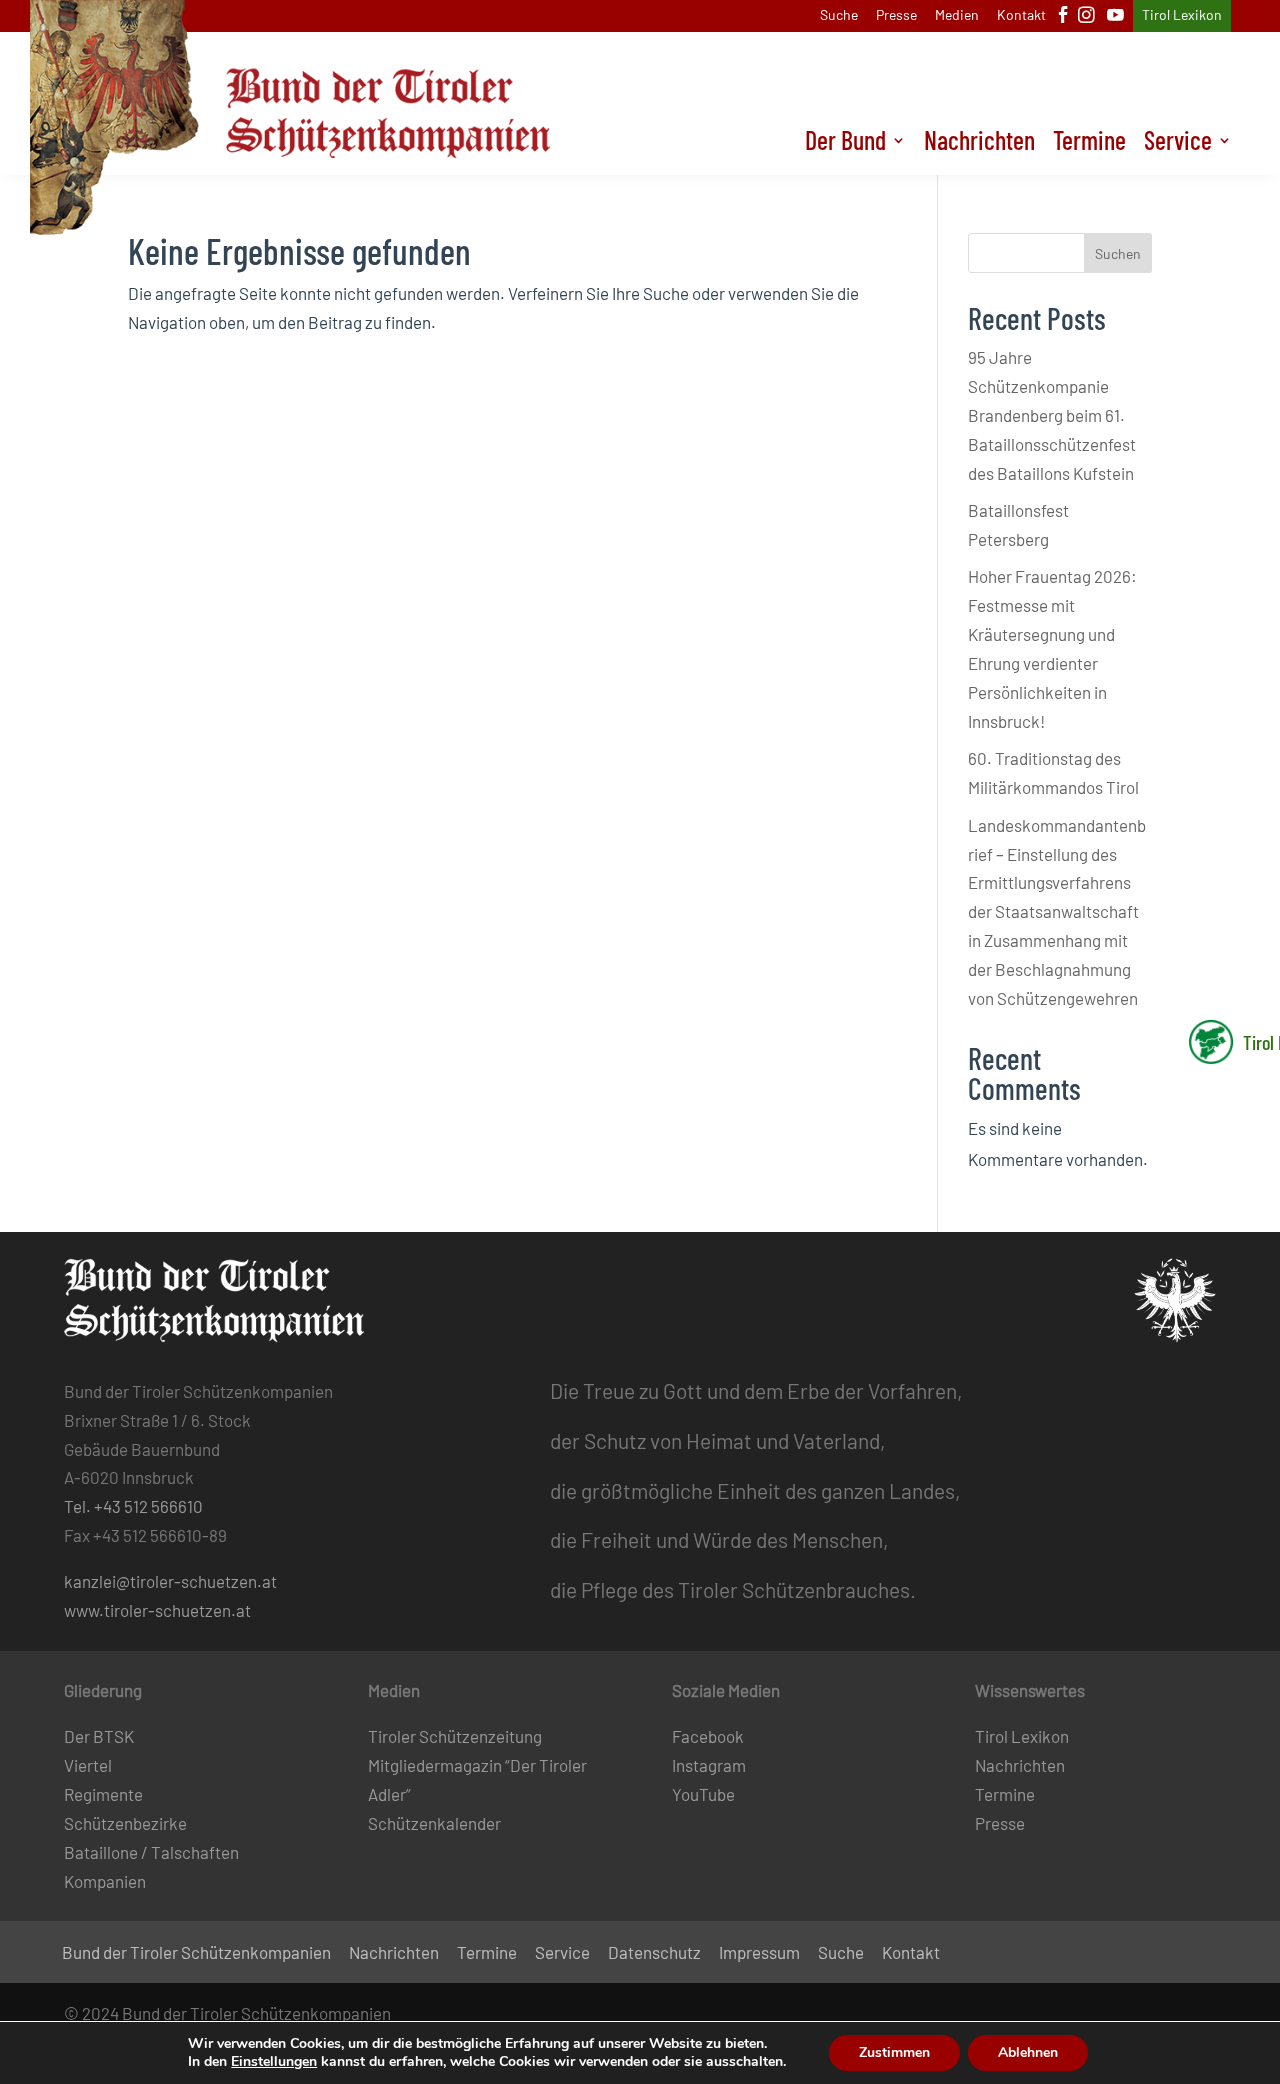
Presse (896, 15)
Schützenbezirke (125, 1823)
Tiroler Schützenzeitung (455, 1736)
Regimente (103, 1794)
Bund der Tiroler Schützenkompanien (196, 1953)
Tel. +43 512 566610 (133, 1506)
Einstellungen (274, 2062)
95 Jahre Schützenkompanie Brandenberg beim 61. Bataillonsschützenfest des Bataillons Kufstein (1052, 415)
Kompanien (105, 1881)
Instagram (709, 1765)
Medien (957, 15)
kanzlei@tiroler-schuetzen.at (170, 1581)
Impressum (759, 1953)
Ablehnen (1028, 2052)
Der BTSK (99, 1736)
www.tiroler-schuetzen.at (157, 1610)
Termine (1089, 144)
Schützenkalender (434, 1823)
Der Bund (845, 144)
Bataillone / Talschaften (151, 1852)
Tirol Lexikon (1182, 15)
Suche (839, 15)
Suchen (1118, 253)
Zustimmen (894, 2052)
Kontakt (1021, 15)
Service (1178, 144)
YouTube (703, 1794)
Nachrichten (979, 144)
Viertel (88, 1765)
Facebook (708, 1736)
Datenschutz (654, 1953)
